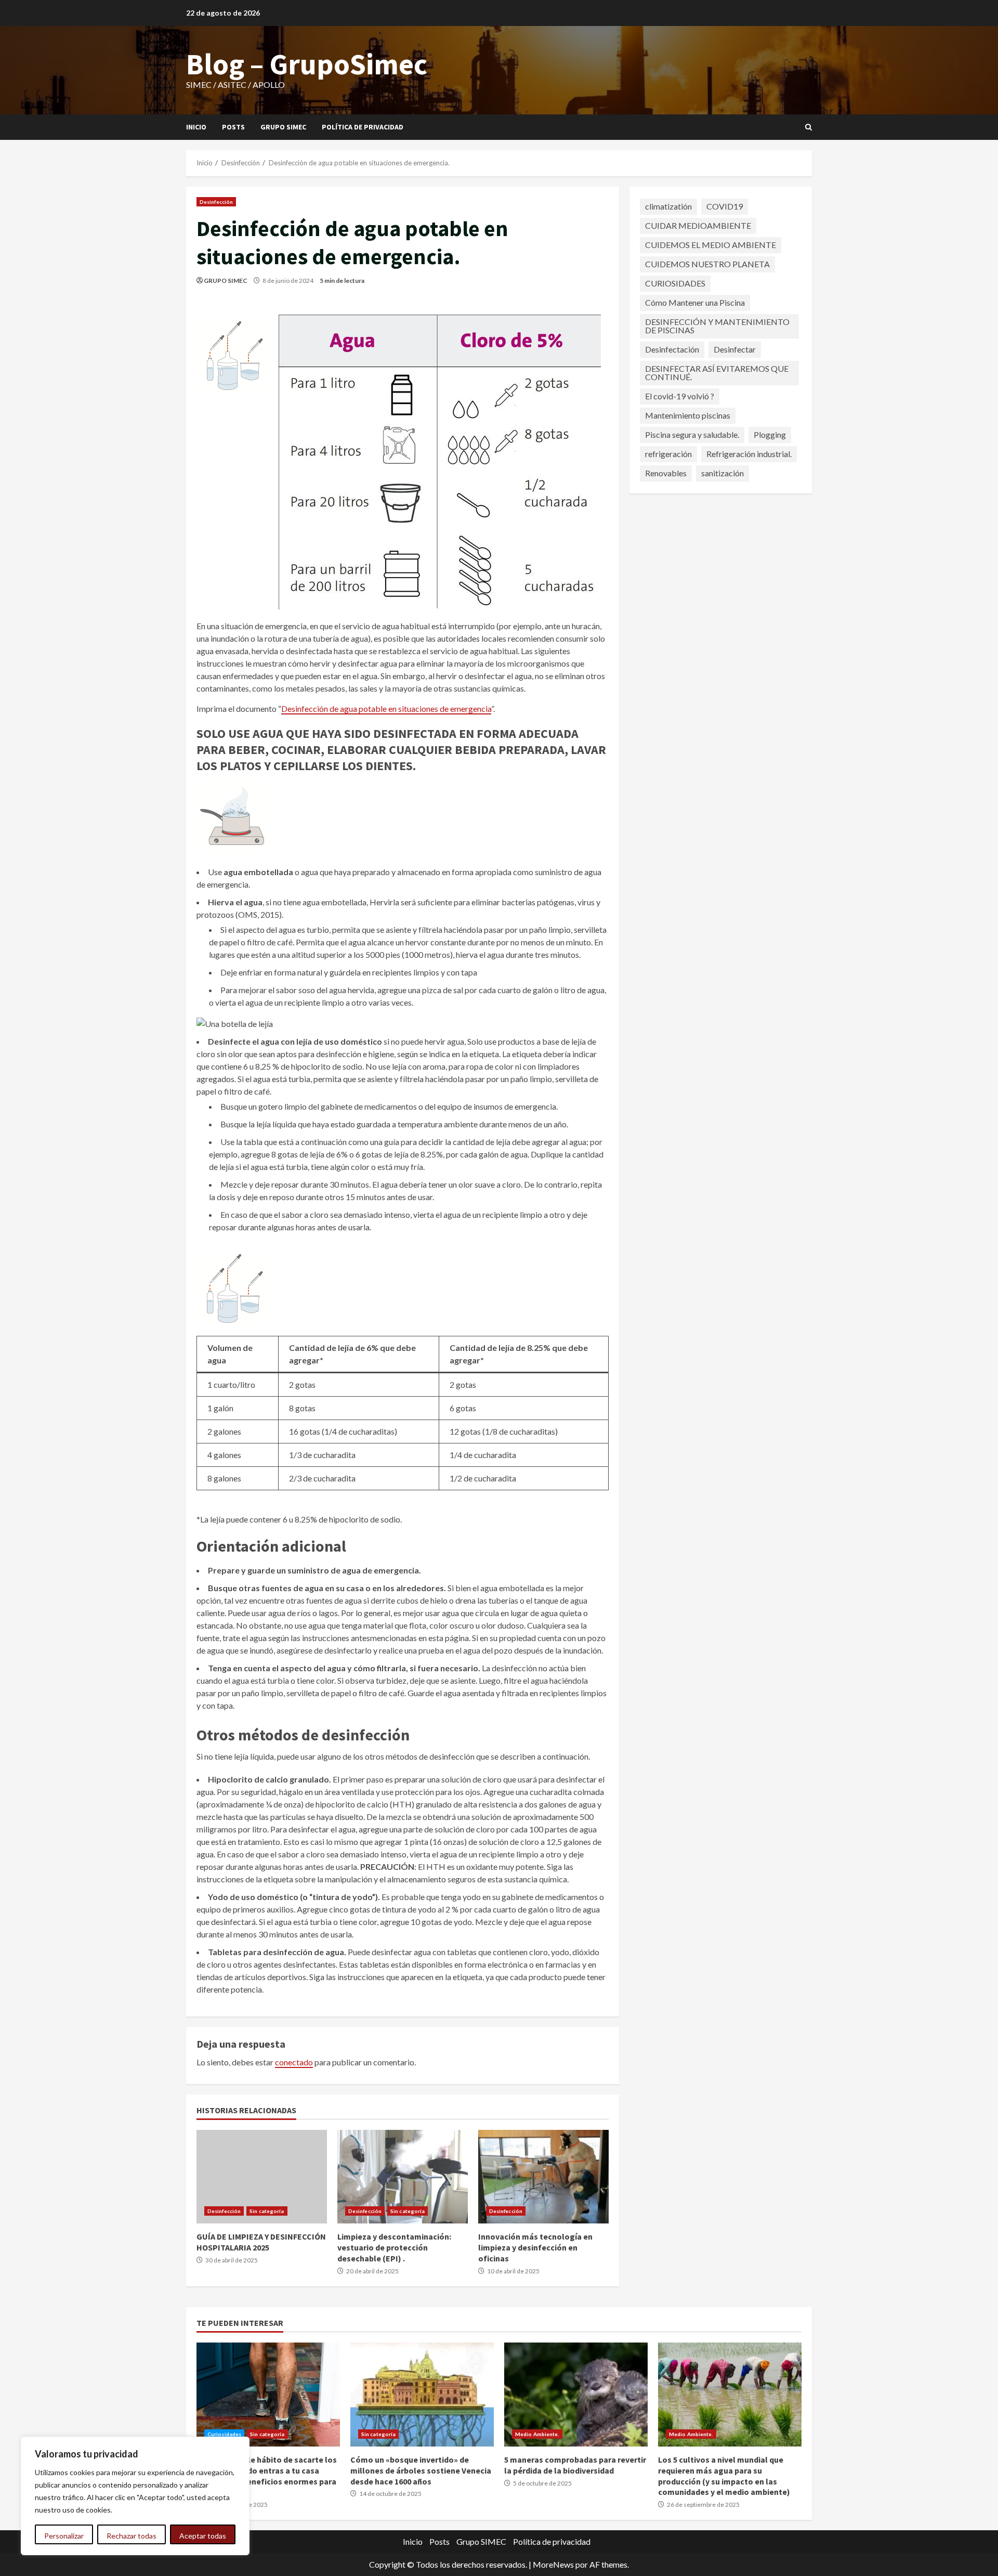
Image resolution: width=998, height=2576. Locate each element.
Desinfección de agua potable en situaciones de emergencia (386, 708)
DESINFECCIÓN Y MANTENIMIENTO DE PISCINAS (717, 326)
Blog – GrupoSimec (307, 64)
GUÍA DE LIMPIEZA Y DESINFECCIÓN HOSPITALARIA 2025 (262, 2177)
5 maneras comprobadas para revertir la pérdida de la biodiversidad (576, 2395)
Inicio (196, 127)
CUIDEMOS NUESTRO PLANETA (707, 264)
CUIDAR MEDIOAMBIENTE (698, 225)
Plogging (770, 434)
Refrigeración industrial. (749, 454)
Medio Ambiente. (537, 2434)
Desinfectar (735, 349)
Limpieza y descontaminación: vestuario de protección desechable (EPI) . (403, 2177)
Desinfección (216, 202)
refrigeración (668, 454)
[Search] (809, 127)
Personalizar (64, 2536)
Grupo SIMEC (283, 127)
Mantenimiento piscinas (688, 415)
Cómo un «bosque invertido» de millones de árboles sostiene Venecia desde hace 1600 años (422, 2395)
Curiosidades (224, 2434)
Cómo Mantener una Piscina (695, 302)
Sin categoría (267, 2211)
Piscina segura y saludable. (692, 434)
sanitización (723, 473)
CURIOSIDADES (675, 283)
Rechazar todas (132, 2536)
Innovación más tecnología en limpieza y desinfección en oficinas (543, 2177)
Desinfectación (672, 349)
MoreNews (553, 2564)
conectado (294, 2062)
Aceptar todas (203, 2536)
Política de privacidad (363, 127)
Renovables (666, 473)
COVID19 (725, 206)
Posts (233, 127)
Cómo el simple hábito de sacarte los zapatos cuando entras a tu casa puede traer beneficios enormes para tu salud (268, 2395)
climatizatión (668, 206)
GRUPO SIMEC (226, 281)
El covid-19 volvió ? (680, 396)
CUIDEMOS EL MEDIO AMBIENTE (711, 245)
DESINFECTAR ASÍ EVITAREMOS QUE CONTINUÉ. (717, 373)
